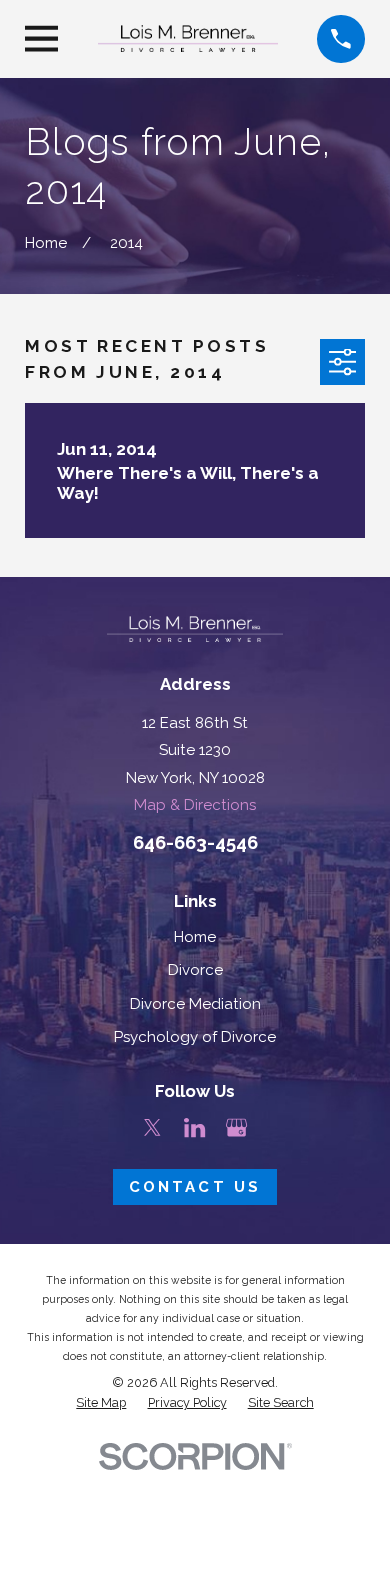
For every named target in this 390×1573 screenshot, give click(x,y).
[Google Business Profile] (236, 1127)
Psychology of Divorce (195, 1037)
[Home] (188, 38)
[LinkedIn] (194, 1127)
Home (195, 937)
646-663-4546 (195, 842)
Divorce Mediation (195, 1004)
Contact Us (194, 1187)
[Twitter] (152, 1127)
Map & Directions (195, 805)
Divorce (195, 970)
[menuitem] (101, 1403)
